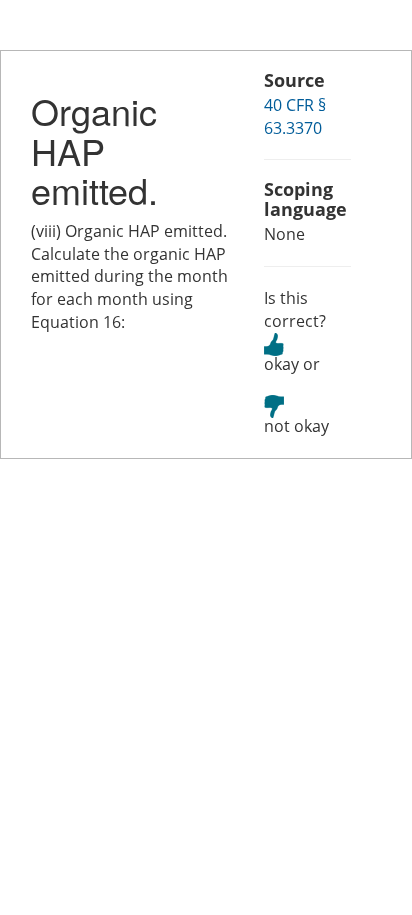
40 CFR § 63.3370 (295, 116)
